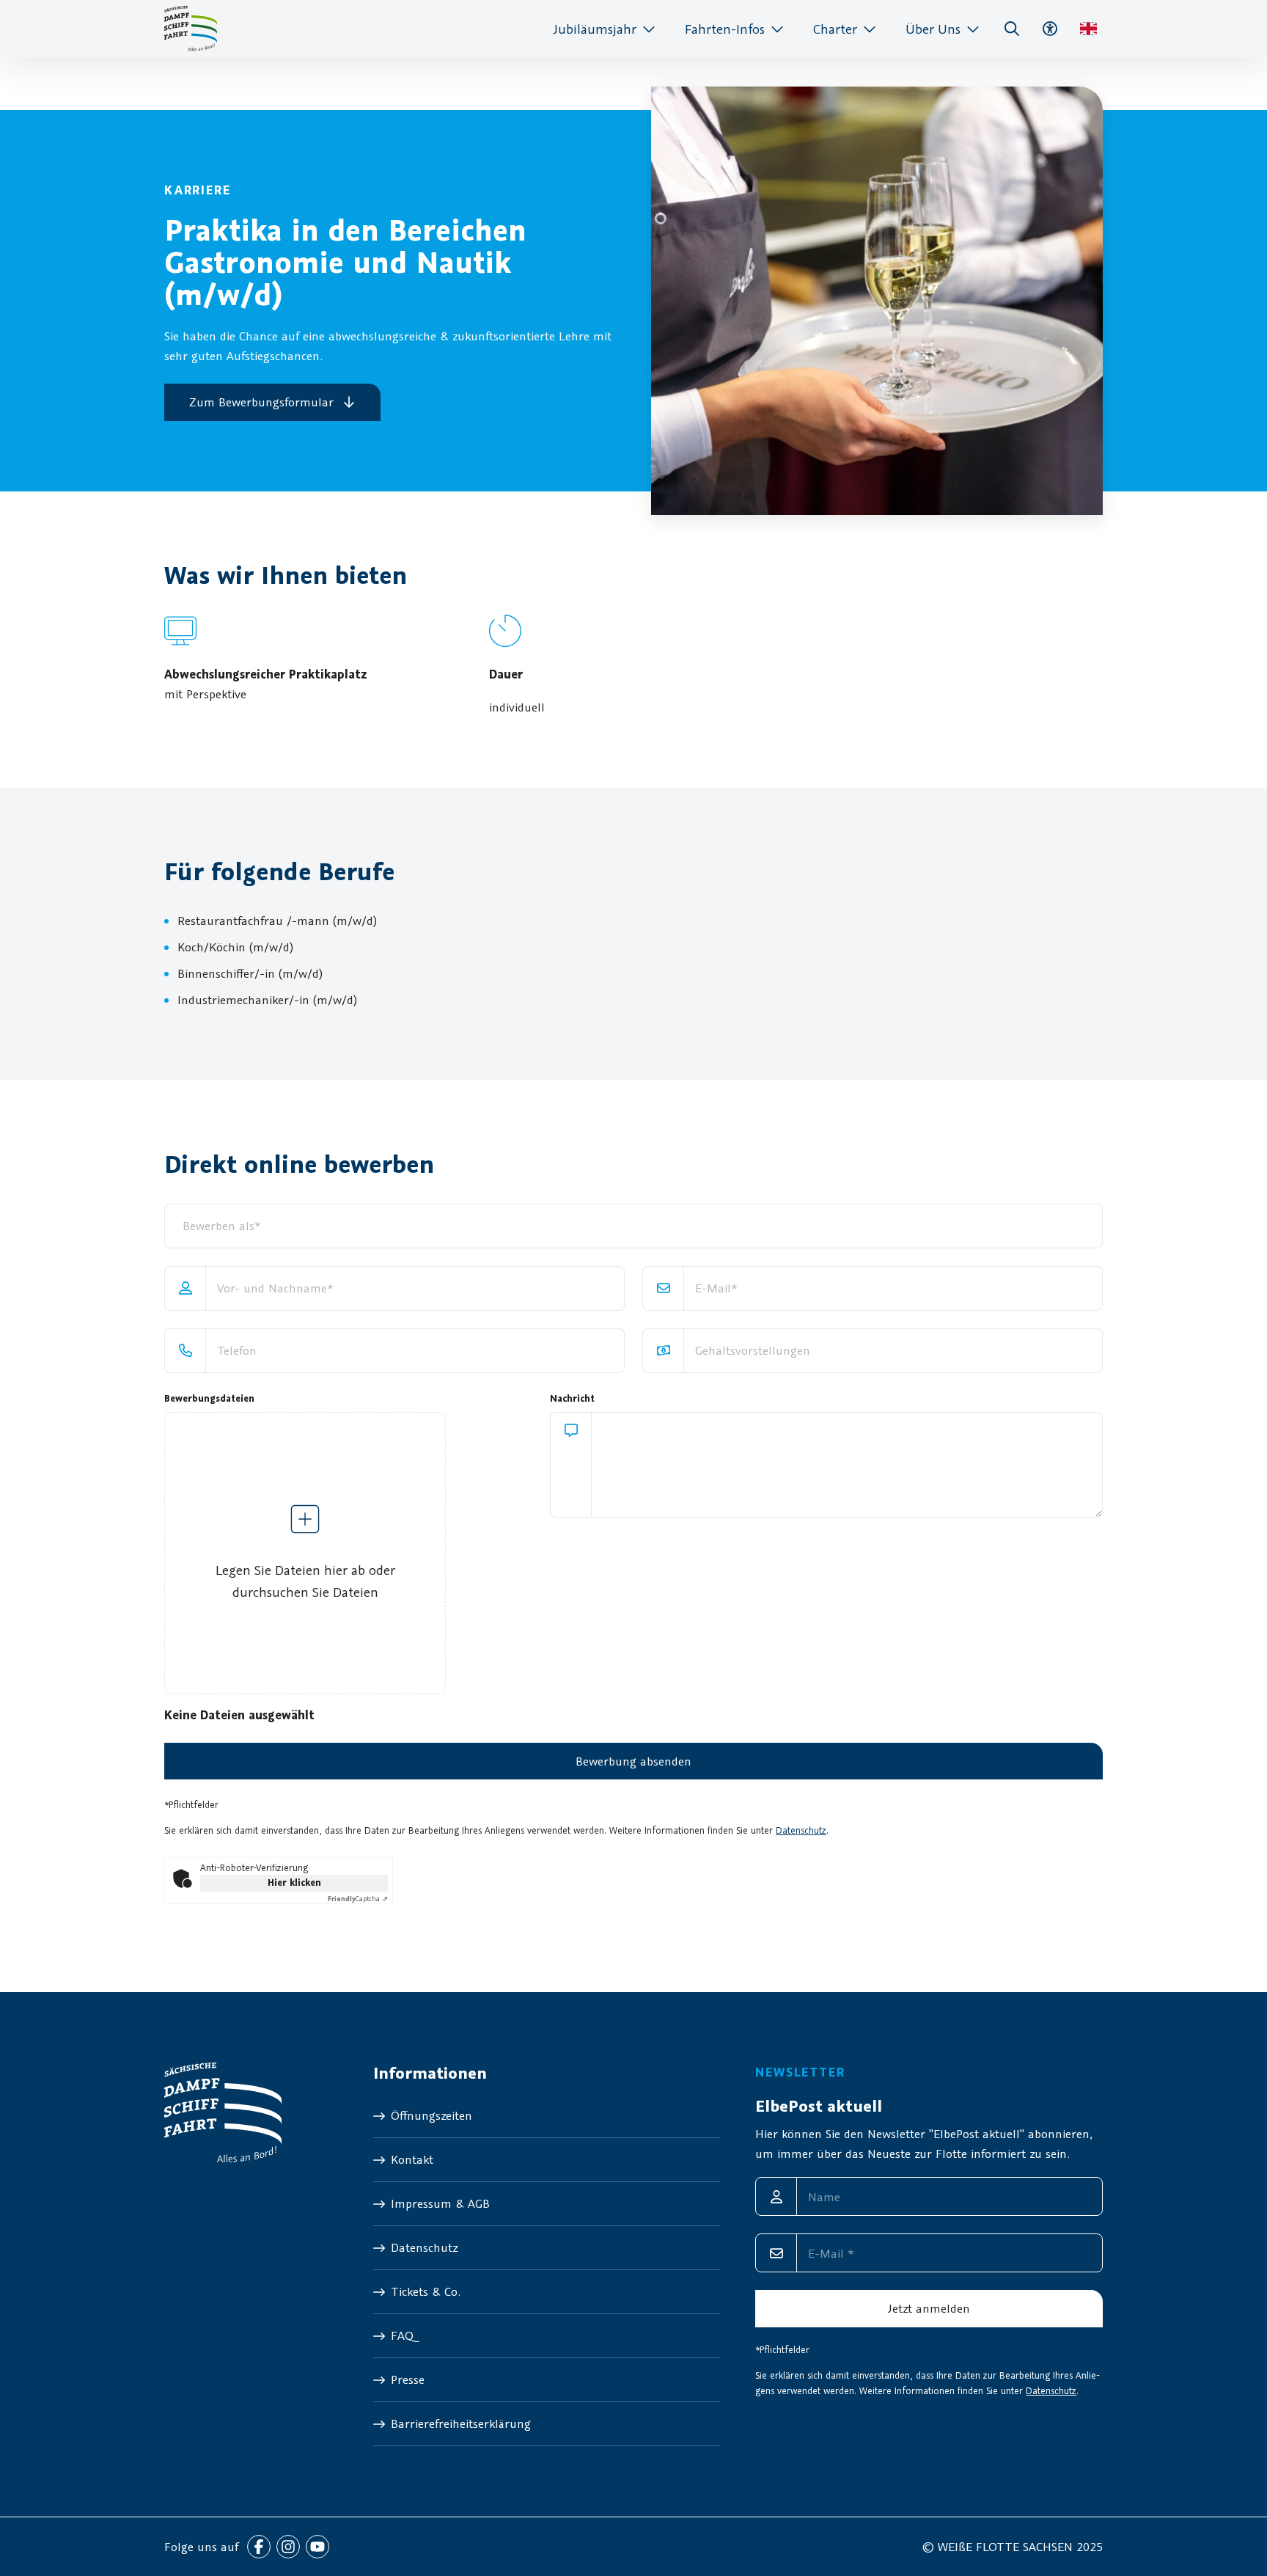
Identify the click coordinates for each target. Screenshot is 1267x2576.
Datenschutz (801, 1830)
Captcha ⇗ (358, 1899)
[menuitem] (605, 29)
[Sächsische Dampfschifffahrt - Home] (191, 29)
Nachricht (572, 1398)
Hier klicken (294, 1882)
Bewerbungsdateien (209, 1398)
